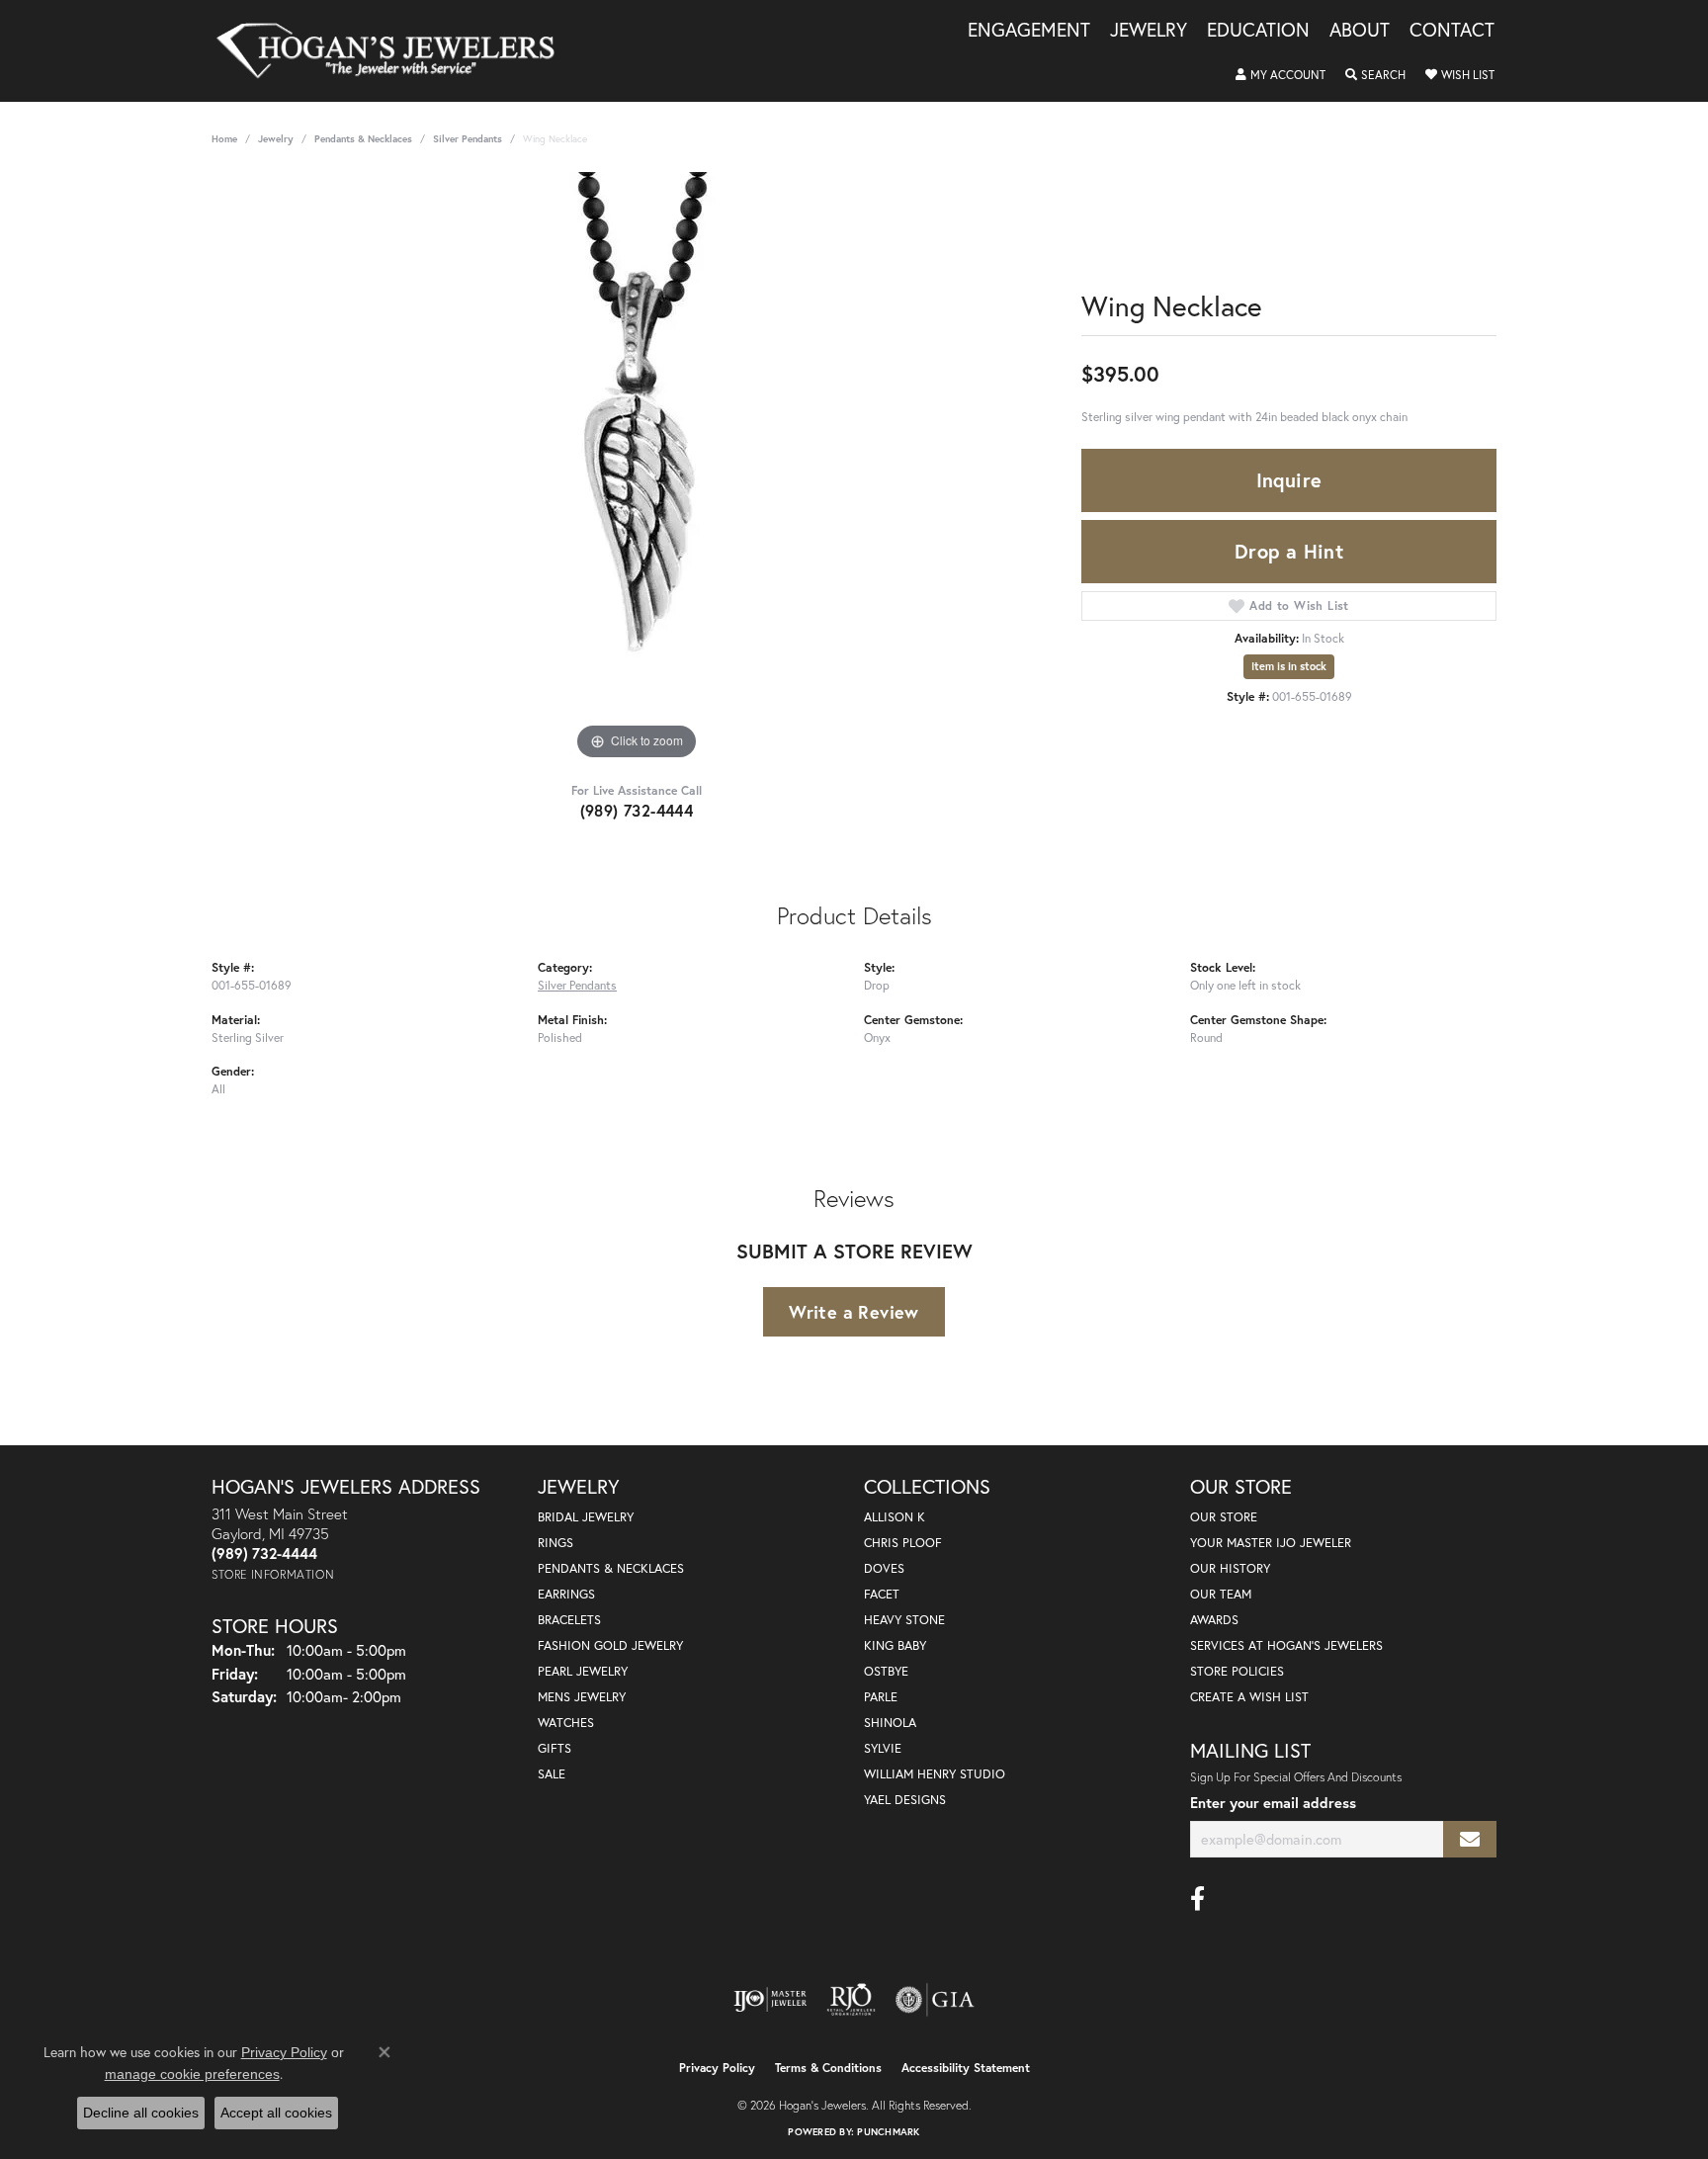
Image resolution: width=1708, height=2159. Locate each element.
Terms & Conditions (828, 2068)
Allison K (895, 1517)
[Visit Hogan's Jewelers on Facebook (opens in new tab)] (1197, 1899)
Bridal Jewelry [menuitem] (586, 1517)
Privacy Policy (717, 2068)
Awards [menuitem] (1214, 1620)
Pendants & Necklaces (363, 139)
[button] (1281, 75)
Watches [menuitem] (566, 1723)
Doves (884, 1568)
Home (224, 139)
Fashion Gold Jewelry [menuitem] (610, 1645)
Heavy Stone (904, 1620)
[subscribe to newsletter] (1470, 1839)
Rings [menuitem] (555, 1543)
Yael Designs (905, 1800)
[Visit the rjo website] (851, 2000)
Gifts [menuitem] (555, 1748)
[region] (637, 469)
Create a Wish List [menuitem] (1249, 1697)
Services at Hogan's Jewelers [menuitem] (1286, 1645)
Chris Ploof (903, 1543)
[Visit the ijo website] (770, 2000)
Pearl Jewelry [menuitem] (583, 1671)
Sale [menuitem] (552, 1774)
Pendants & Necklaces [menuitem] (611, 1568)
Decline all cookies (141, 2113)
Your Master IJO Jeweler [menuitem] (1271, 1543)
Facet (882, 1594)
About (1360, 31)
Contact (1452, 31)
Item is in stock (1289, 666)
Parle (881, 1697)
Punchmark (888, 2132)
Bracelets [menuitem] (569, 1620)
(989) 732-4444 (637, 810)
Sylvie (883, 1748)
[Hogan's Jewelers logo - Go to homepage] (394, 51)
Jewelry (1149, 31)
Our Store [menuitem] (1224, 1517)
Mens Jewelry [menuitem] (582, 1697)
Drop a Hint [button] (1289, 551)
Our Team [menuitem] (1221, 1594)
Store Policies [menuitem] (1237, 1671)
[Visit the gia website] (935, 2000)
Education (1258, 31)
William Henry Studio (935, 1774)
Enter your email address (1273, 1803)
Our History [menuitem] (1230, 1568)
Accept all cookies (276, 2113)
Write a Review (854, 1312)
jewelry (276, 139)
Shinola (890, 1723)
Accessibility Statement (966, 2068)
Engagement (1029, 31)
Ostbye (886, 1671)
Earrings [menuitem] (566, 1594)
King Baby (895, 1645)
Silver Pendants (468, 139)
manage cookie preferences (192, 2074)
